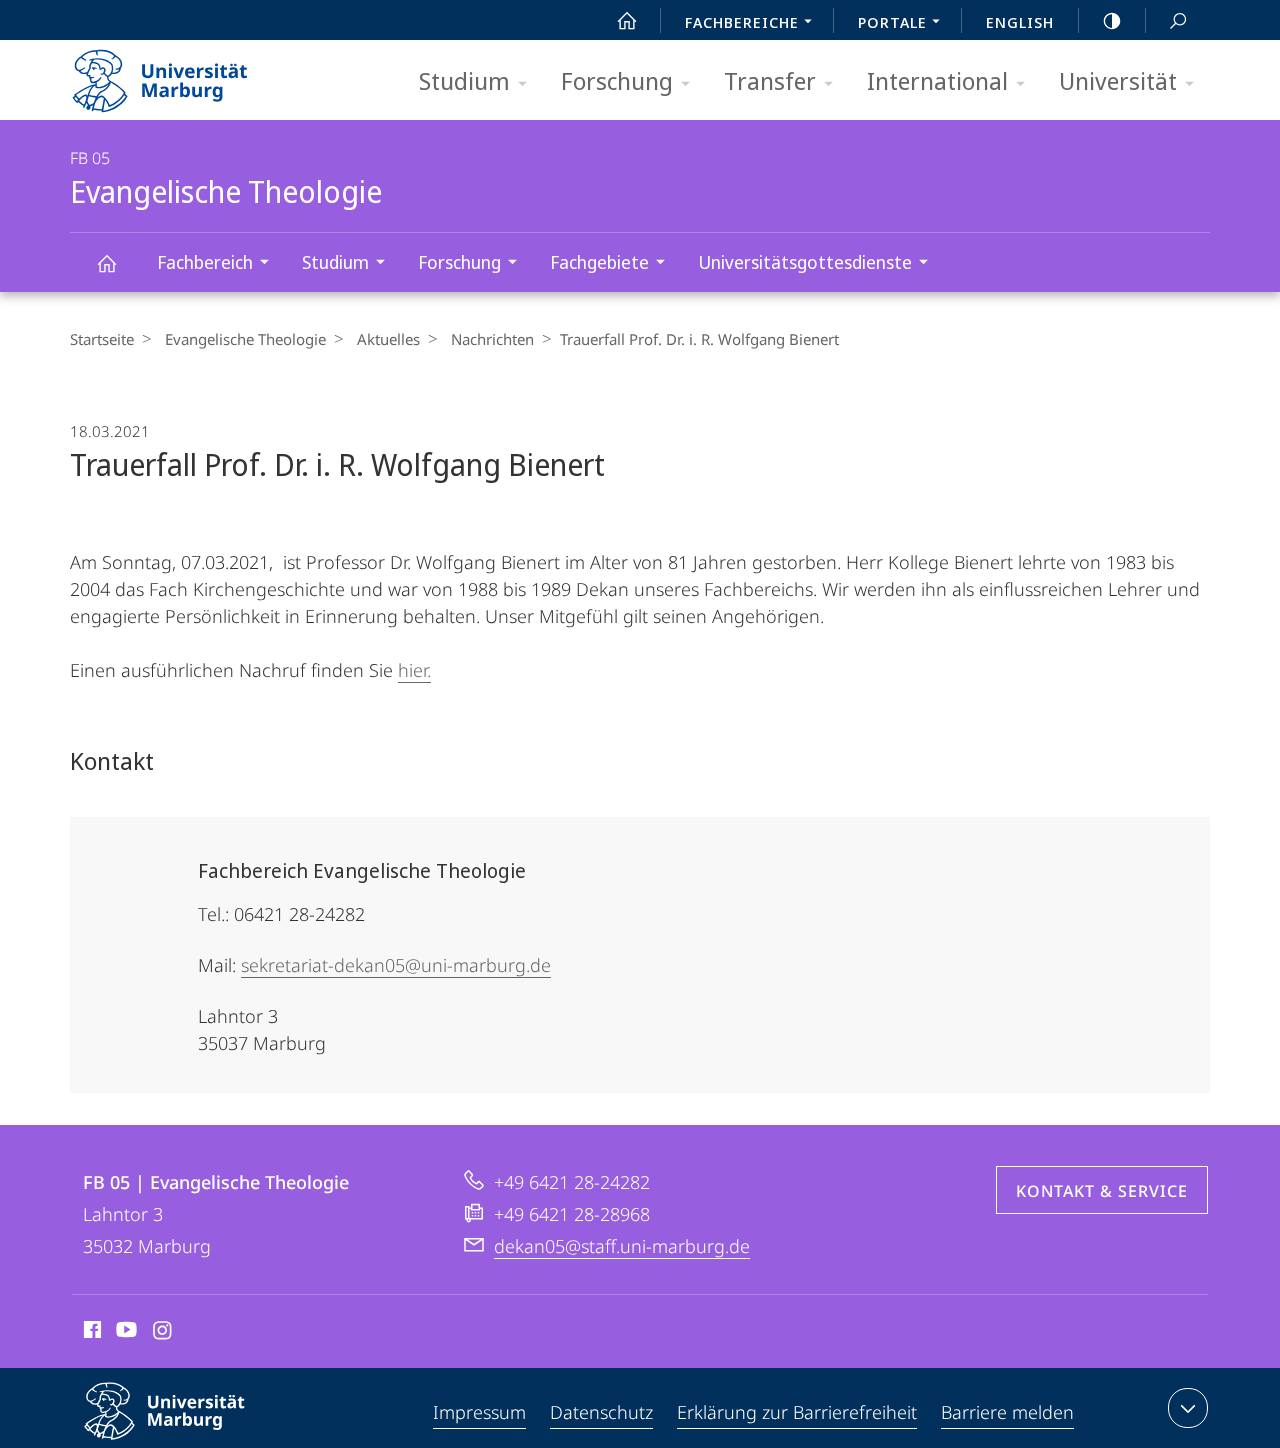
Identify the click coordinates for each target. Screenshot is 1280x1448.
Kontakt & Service (1102, 1191)
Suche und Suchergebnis (1178, 20)
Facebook (90, 1333)
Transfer (770, 80)
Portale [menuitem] (892, 22)
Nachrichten (492, 339)
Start (627, 20)
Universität (1118, 80)
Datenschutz (601, 1412)
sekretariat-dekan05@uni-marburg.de (396, 965)
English (1020, 22)
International (937, 80)
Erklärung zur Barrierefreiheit (797, 1412)
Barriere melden (1007, 1412)
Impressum (479, 1412)
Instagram (163, 1333)
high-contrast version (1112, 20)
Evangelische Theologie (106, 262)
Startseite (102, 339)
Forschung (617, 80)
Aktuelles (388, 339)
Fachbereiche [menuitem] (742, 22)
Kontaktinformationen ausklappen (1188, 1408)
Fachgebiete (599, 262)
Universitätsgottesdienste (805, 262)
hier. (414, 670)
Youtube (124, 1333)
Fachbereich (205, 262)
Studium (464, 80)
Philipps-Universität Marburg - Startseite (195, 74)
